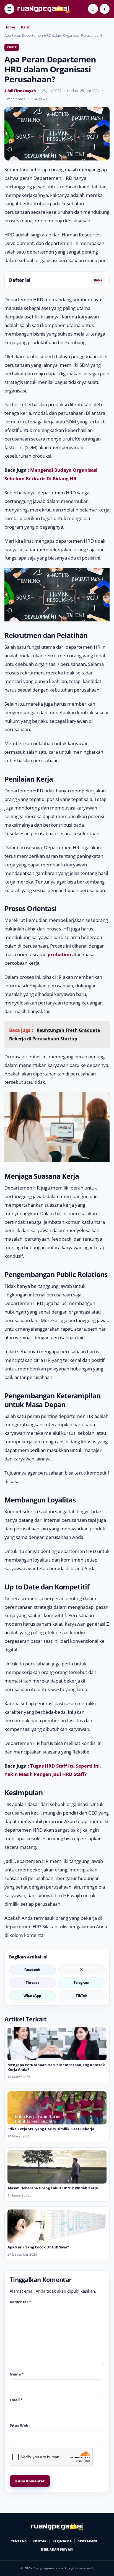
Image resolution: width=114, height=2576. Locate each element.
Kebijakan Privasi (57, 2549)
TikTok (82, 1996)
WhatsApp (32, 1996)
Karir (25, 27)
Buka (98, 280)
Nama (17, 2374)
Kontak (40, 2541)
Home (10, 27)
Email (16, 2400)
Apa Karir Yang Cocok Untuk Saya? (38, 2247)
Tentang (19, 2541)
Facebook (32, 1970)
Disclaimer (87, 2541)
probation (59, 954)
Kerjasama (62, 2541)
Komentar (20, 2302)
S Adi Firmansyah (20, 91)
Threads (33, 1983)
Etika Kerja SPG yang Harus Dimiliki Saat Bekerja (51, 2129)
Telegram (81, 1983)
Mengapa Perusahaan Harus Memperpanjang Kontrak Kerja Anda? (56, 2067)
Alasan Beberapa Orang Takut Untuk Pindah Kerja (53, 2188)
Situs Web (19, 2425)
